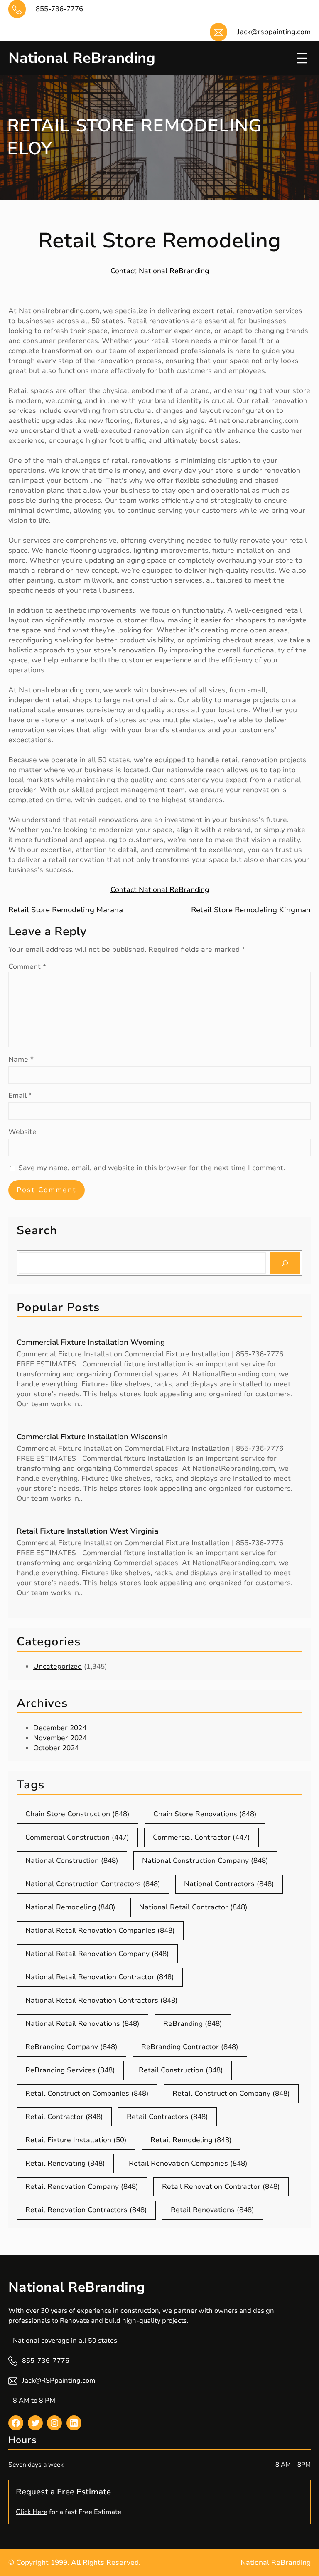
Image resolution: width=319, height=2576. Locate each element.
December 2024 (60, 1728)
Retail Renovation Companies (188, 2163)
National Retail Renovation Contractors (102, 2000)
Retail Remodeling (191, 2140)
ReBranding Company (71, 2047)
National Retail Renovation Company (97, 1954)
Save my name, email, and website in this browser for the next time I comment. (152, 1168)
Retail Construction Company (231, 2093)
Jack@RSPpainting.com (59, 2381)
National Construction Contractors (93, 1884)
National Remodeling (70, 1907)
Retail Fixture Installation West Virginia (87, 1531)
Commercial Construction (77, 1837)
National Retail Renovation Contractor (100, 1977)
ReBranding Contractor (190, 2047)
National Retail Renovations (82, 2024)
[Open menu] (302, 58)
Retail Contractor (64, 2117)
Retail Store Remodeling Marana (66, 910)
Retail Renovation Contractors (86, 2210)
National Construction (72, 1861)
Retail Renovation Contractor (221, 2187)
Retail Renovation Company (82, 2187)
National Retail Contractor (193, 1907)
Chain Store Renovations (205, 1814)
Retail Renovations (212, 2210)
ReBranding (193, 2024)
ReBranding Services (70, 2070)
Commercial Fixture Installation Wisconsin (92, 1437)
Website (22, 1132)
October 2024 (56, 1748)
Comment (27, 967)
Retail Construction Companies (87, 2093)
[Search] (285, 1263)
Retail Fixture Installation (76, 2140)
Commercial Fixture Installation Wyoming (91, 1342)
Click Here (32, 2512)
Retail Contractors (167, 2117)
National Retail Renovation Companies (100, 1930)
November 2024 (60, 1738)
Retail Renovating (65, 2163)
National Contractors (229, 1884)
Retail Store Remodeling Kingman (251, 910)
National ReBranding (82, 58)
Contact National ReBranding (160, 271)
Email (20, 1095)
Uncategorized (58, 1666)
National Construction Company (205, 1861)
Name (21, 1059)
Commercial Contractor (201, 1837)
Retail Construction (181, 2070)
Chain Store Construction (77, 1814)
